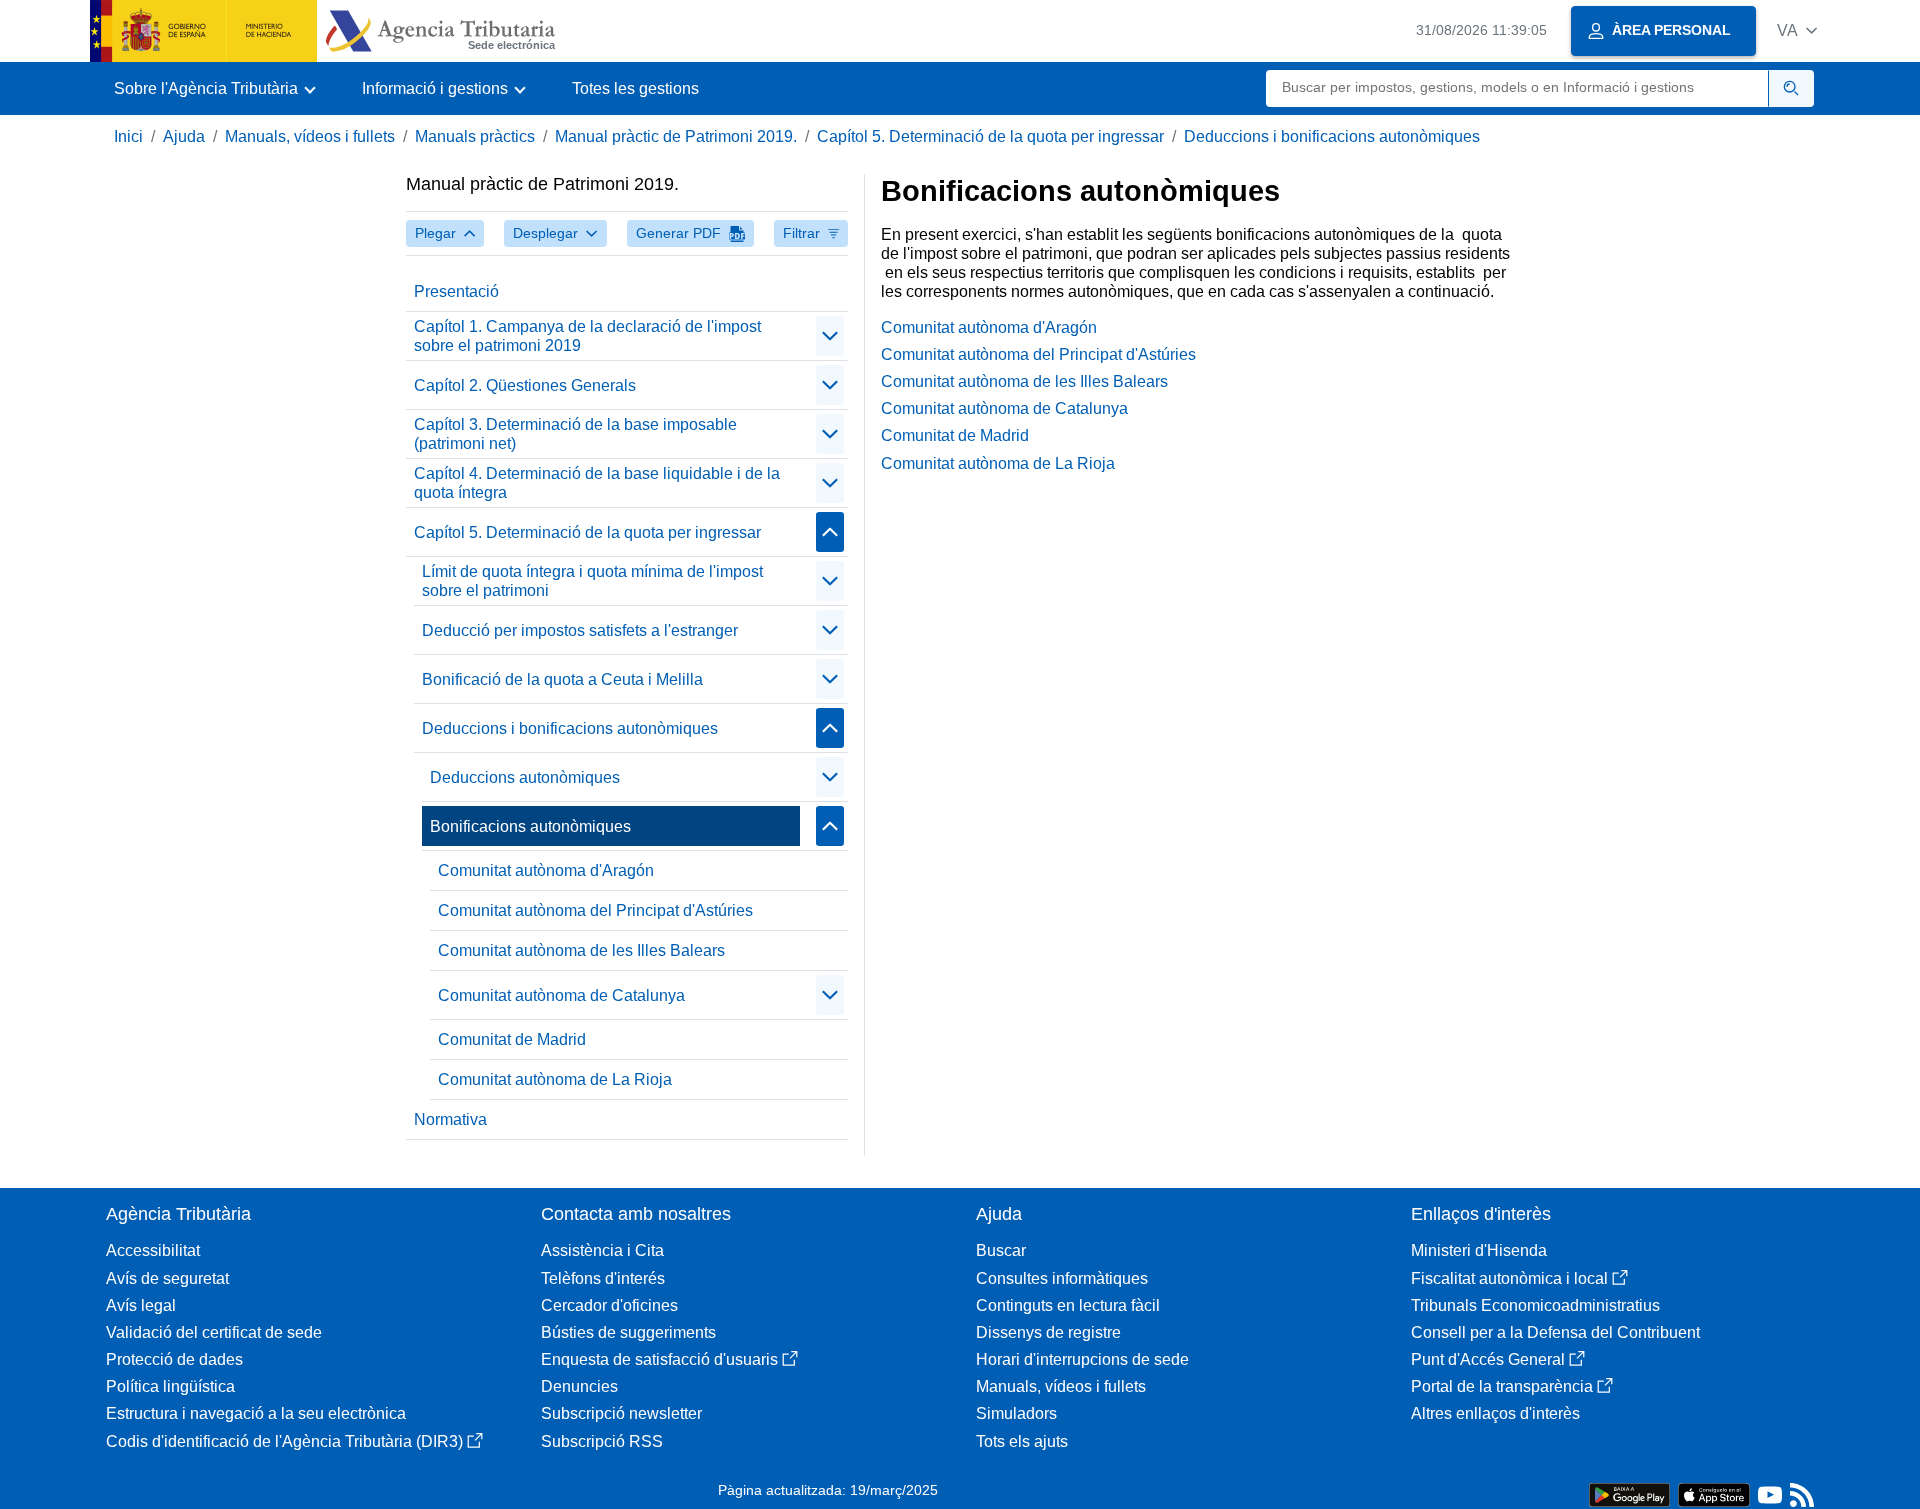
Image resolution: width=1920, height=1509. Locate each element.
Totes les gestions (635, 88)
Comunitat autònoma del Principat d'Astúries (595, 910)
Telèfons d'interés (603, 1278)
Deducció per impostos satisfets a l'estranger (580, 630)
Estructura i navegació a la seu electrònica (256, 1413)
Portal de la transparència (1502, 1386)
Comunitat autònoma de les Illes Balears (581, 950)
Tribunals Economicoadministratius (1535, 1305)
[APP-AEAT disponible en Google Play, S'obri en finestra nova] (1629, 1493)
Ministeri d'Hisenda (1479, 1250)
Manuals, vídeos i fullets (310, 136)
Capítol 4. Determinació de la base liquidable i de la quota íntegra (597, 483)
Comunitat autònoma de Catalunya (561, 995)
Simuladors (1016, 1413)
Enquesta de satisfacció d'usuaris (659, 1359)
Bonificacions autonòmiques (530, 826)
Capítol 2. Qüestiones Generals (525, 385)
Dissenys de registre (1048, 1332)
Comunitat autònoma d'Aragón (546, 870)
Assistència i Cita (602, 1250)
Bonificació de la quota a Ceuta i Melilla (562, 679)
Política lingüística (170, 1386)
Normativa (450, 1119)
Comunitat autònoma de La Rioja (555, 1079)
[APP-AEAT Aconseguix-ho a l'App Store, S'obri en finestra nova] (1714, 1493)
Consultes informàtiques (1062, 1278)
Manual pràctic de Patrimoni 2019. (676, 136)
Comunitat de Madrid (512, 1039)
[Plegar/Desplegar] (830, 336)
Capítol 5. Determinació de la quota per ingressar (990, 136)
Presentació (456, 291)
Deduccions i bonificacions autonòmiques (1332, 136)
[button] (1797, 30)
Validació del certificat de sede (214, 1332)
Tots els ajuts (1022, 1441)
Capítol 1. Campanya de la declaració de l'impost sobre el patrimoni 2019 (587, 336)
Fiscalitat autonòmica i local (1509, 1278)
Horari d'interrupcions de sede (1082, 1359)
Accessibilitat (153, 1250)
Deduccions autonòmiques (525, 777)
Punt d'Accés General (1488, 1359)
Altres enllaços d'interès (1495, 1413)
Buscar (1001, 1250)
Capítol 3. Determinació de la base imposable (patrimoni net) (575, 434)
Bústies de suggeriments (628, 1332)
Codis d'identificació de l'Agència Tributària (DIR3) (284, 1441)
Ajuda (184, 136)
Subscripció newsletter (621, 1413)
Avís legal (141, 1305)
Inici (128, 136)
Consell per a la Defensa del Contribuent (1555, 1332)
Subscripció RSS (602, 1441)
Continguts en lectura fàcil (1068, 1305)
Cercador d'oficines (609, 1305)
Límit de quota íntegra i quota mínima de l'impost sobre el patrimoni (592, 581)
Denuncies (579, 1386)
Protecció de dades (174, 1359)
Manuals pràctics (475, 136)
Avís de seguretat (167, 1278)
